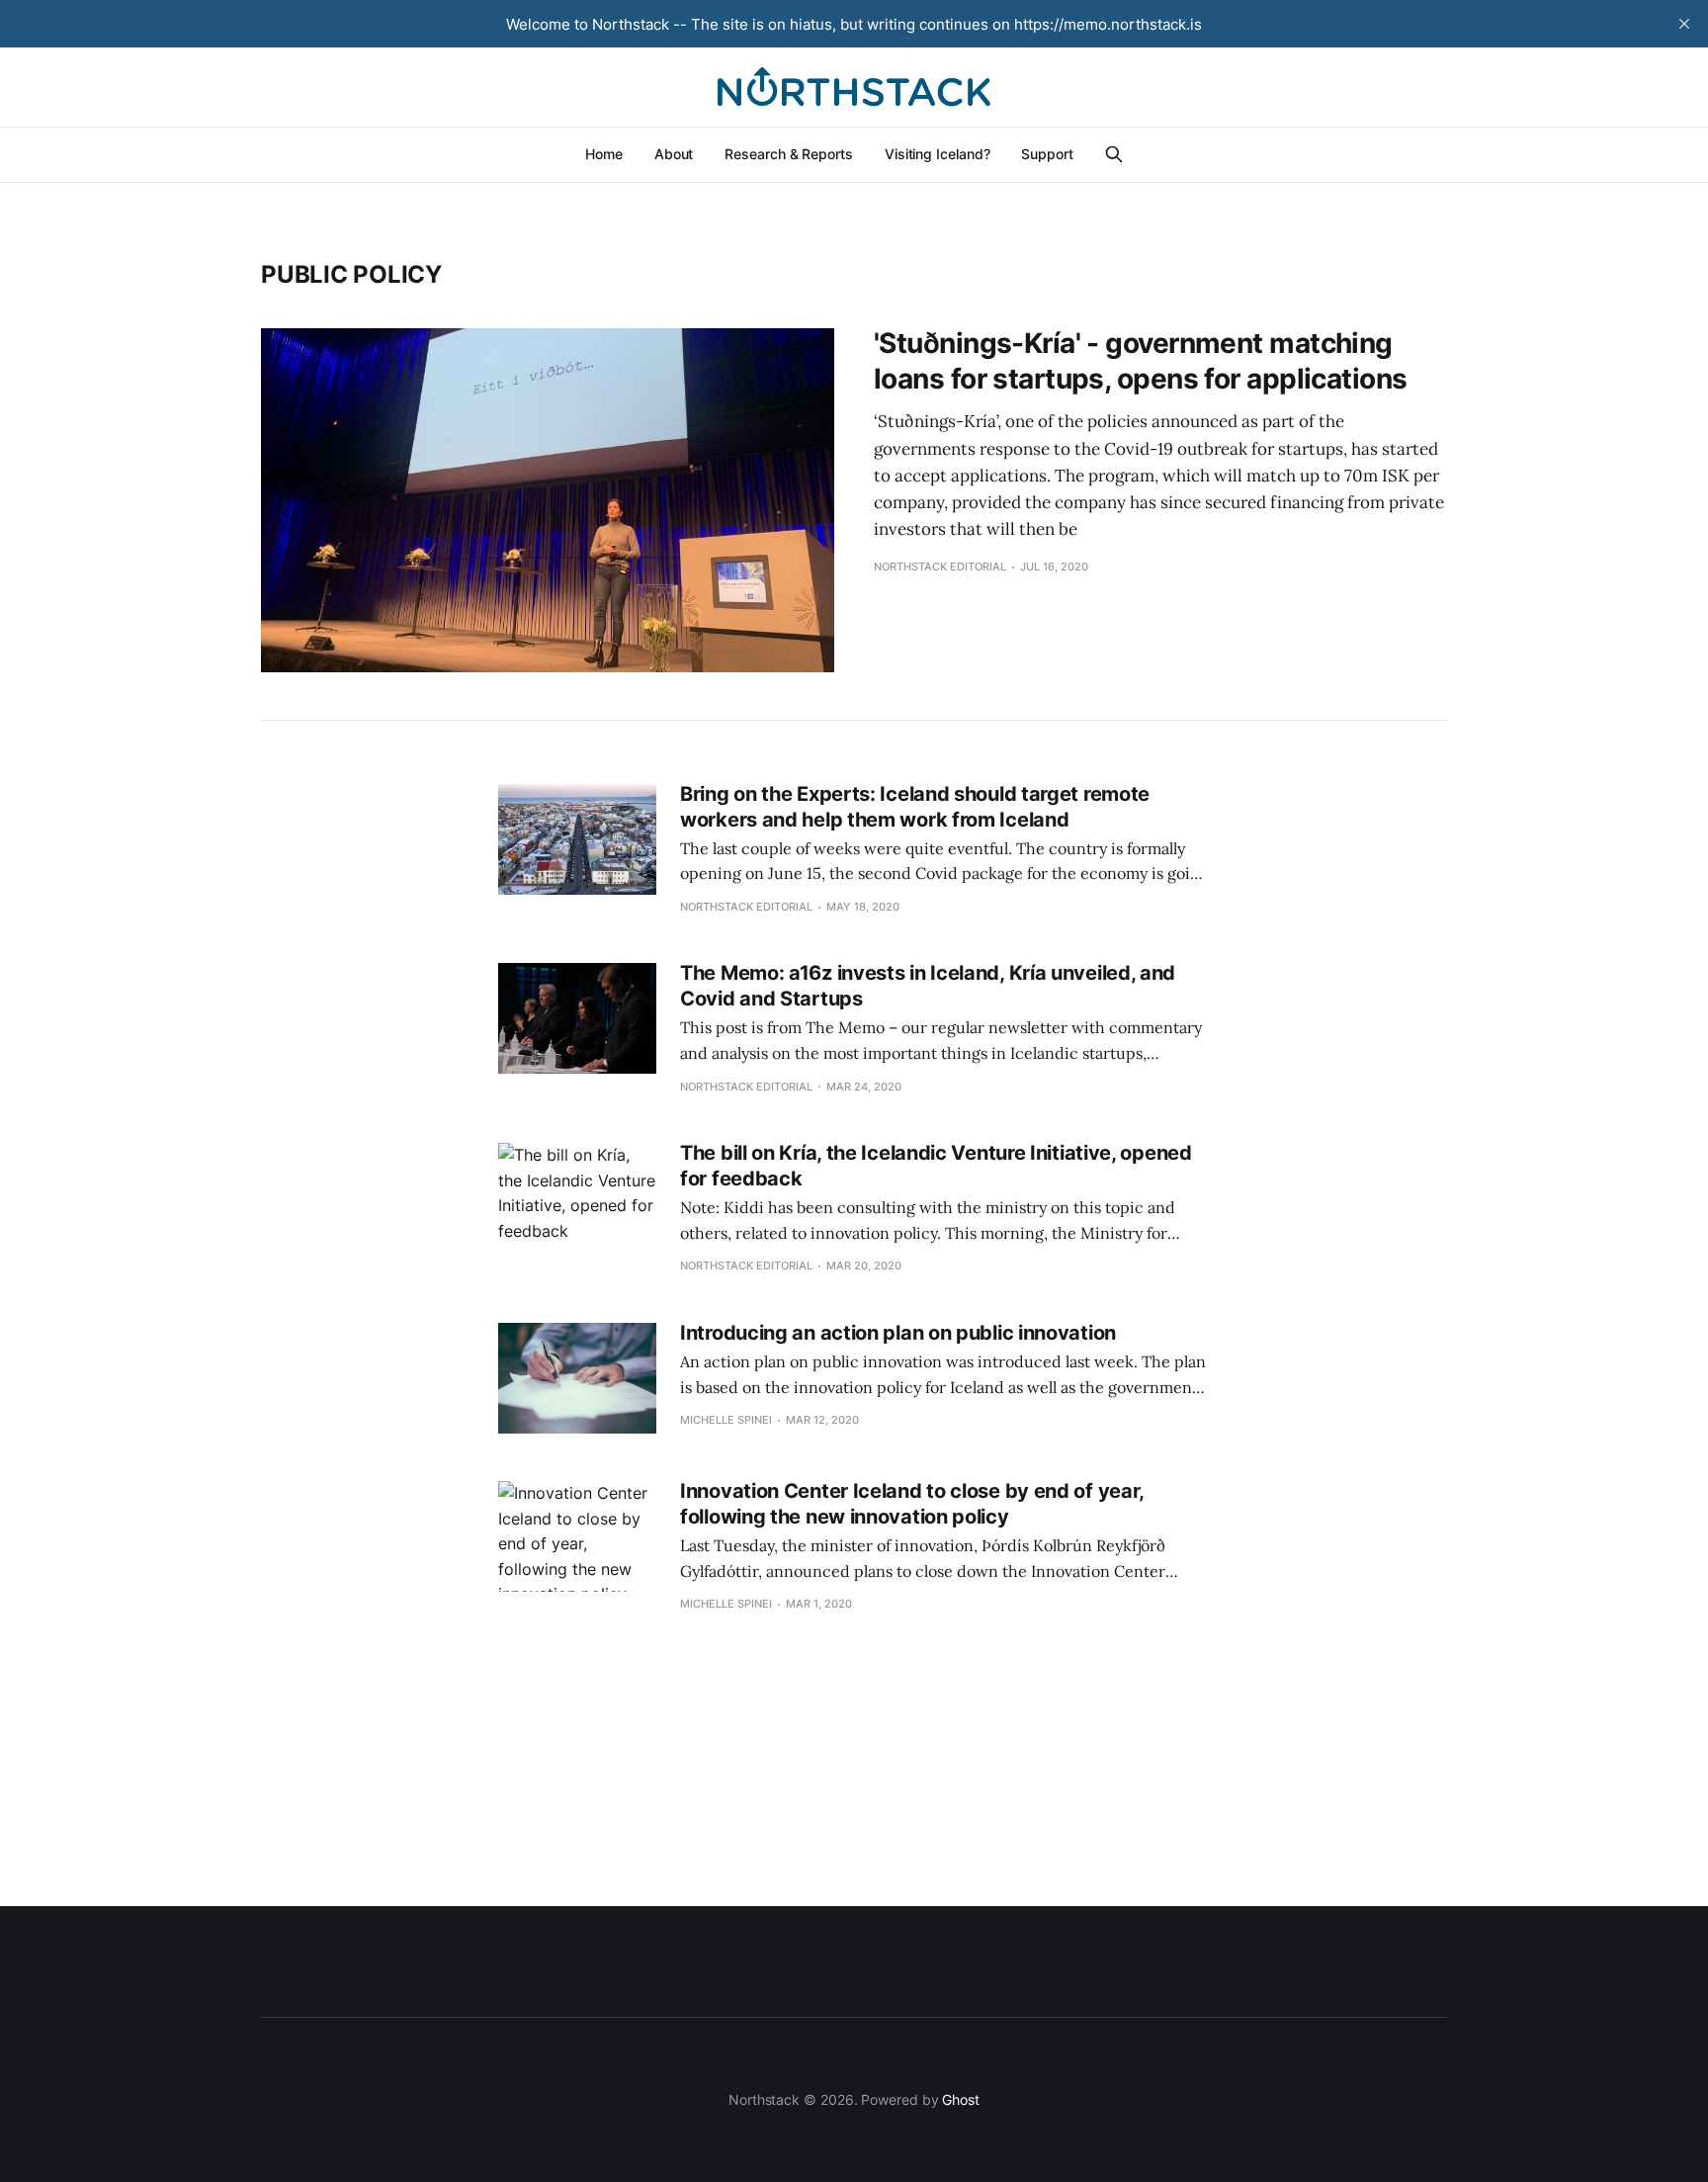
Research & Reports (789, 154)
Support (1047, 154)
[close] (1684, 24)
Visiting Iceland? (938, 154)
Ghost (961, 2099)
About (674, 154)
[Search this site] (1114, 154)
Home (604, 154)
